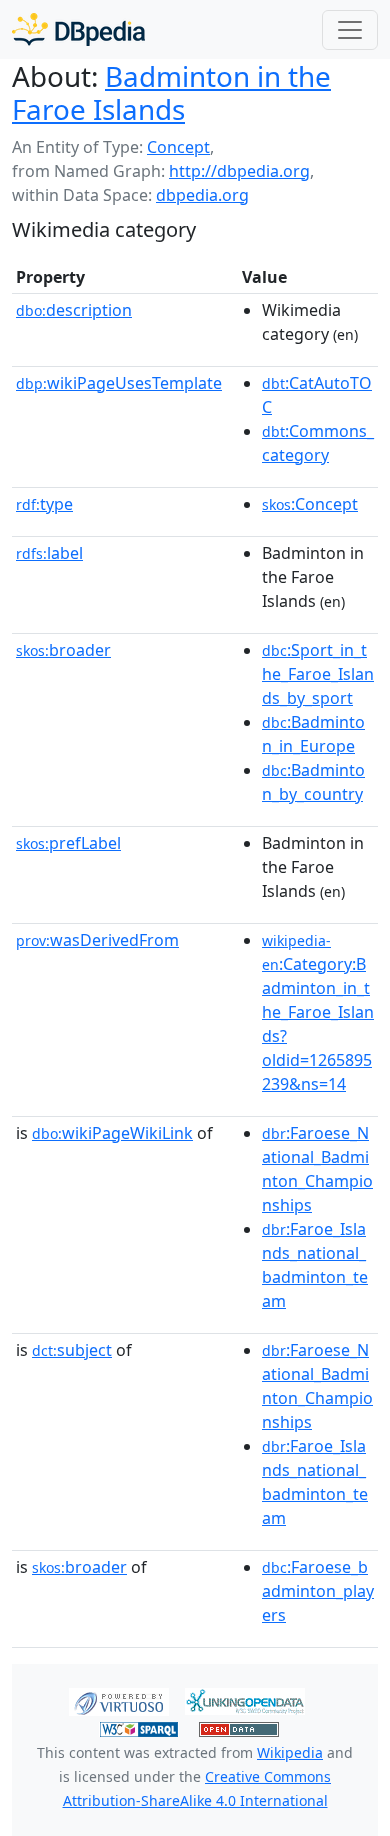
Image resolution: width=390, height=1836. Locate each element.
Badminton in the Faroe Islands (171, 92)
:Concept (310, 504)
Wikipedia (290, 1752)
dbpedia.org (202, 195)
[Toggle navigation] (350, 30)
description (74, 310)
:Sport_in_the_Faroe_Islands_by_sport (318, 674)
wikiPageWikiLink (112, 1133)
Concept (178, 147)
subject (72, 1350)
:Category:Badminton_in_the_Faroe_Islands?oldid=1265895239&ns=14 (318, 1013)
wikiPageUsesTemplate (119, 383)
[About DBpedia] (78, 29)
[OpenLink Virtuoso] (119, 1700)
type (44, 504)
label (49, 553)
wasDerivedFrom (97, 940)
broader (63, 650)
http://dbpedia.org (239, 171)
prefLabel (68, 843)
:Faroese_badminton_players (318, 1591)
